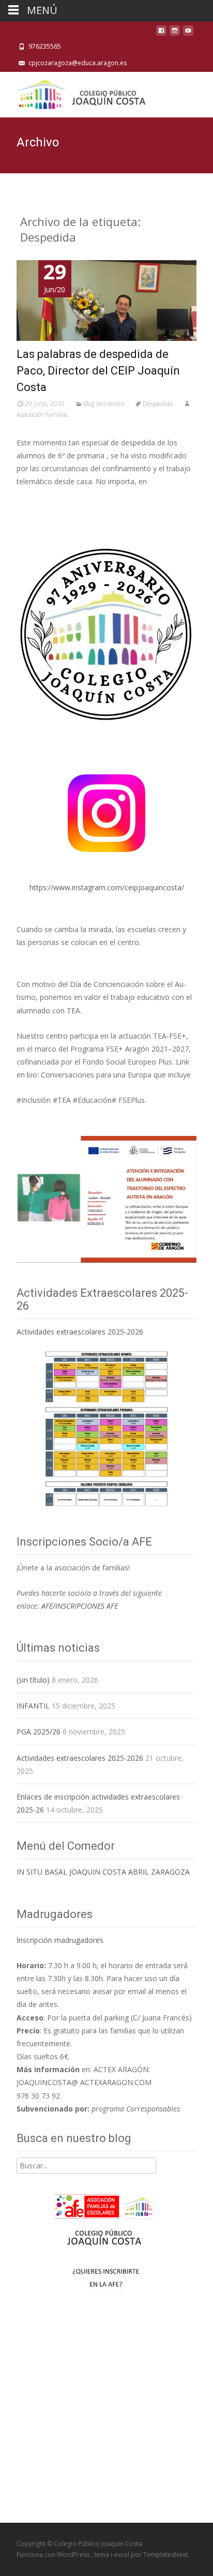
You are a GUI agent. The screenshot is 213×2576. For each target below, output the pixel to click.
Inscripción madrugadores (60, 1940)
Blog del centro (104, 404)
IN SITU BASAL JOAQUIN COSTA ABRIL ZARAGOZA (103, 1872)
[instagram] (175, 33)
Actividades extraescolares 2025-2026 (80, 1332)
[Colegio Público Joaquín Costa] (81, 93)
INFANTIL (33, 1706)
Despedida (158, 404)
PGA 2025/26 (39, 1732)
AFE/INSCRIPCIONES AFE (80, 1606)
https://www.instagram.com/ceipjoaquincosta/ (107, 887)
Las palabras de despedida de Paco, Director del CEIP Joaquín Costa (98, 371)
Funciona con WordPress (54, 2555)
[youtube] (188, 33)
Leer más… (37, 501)
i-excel (121, 2555)
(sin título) (33, 1680)
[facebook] (161, 33)
